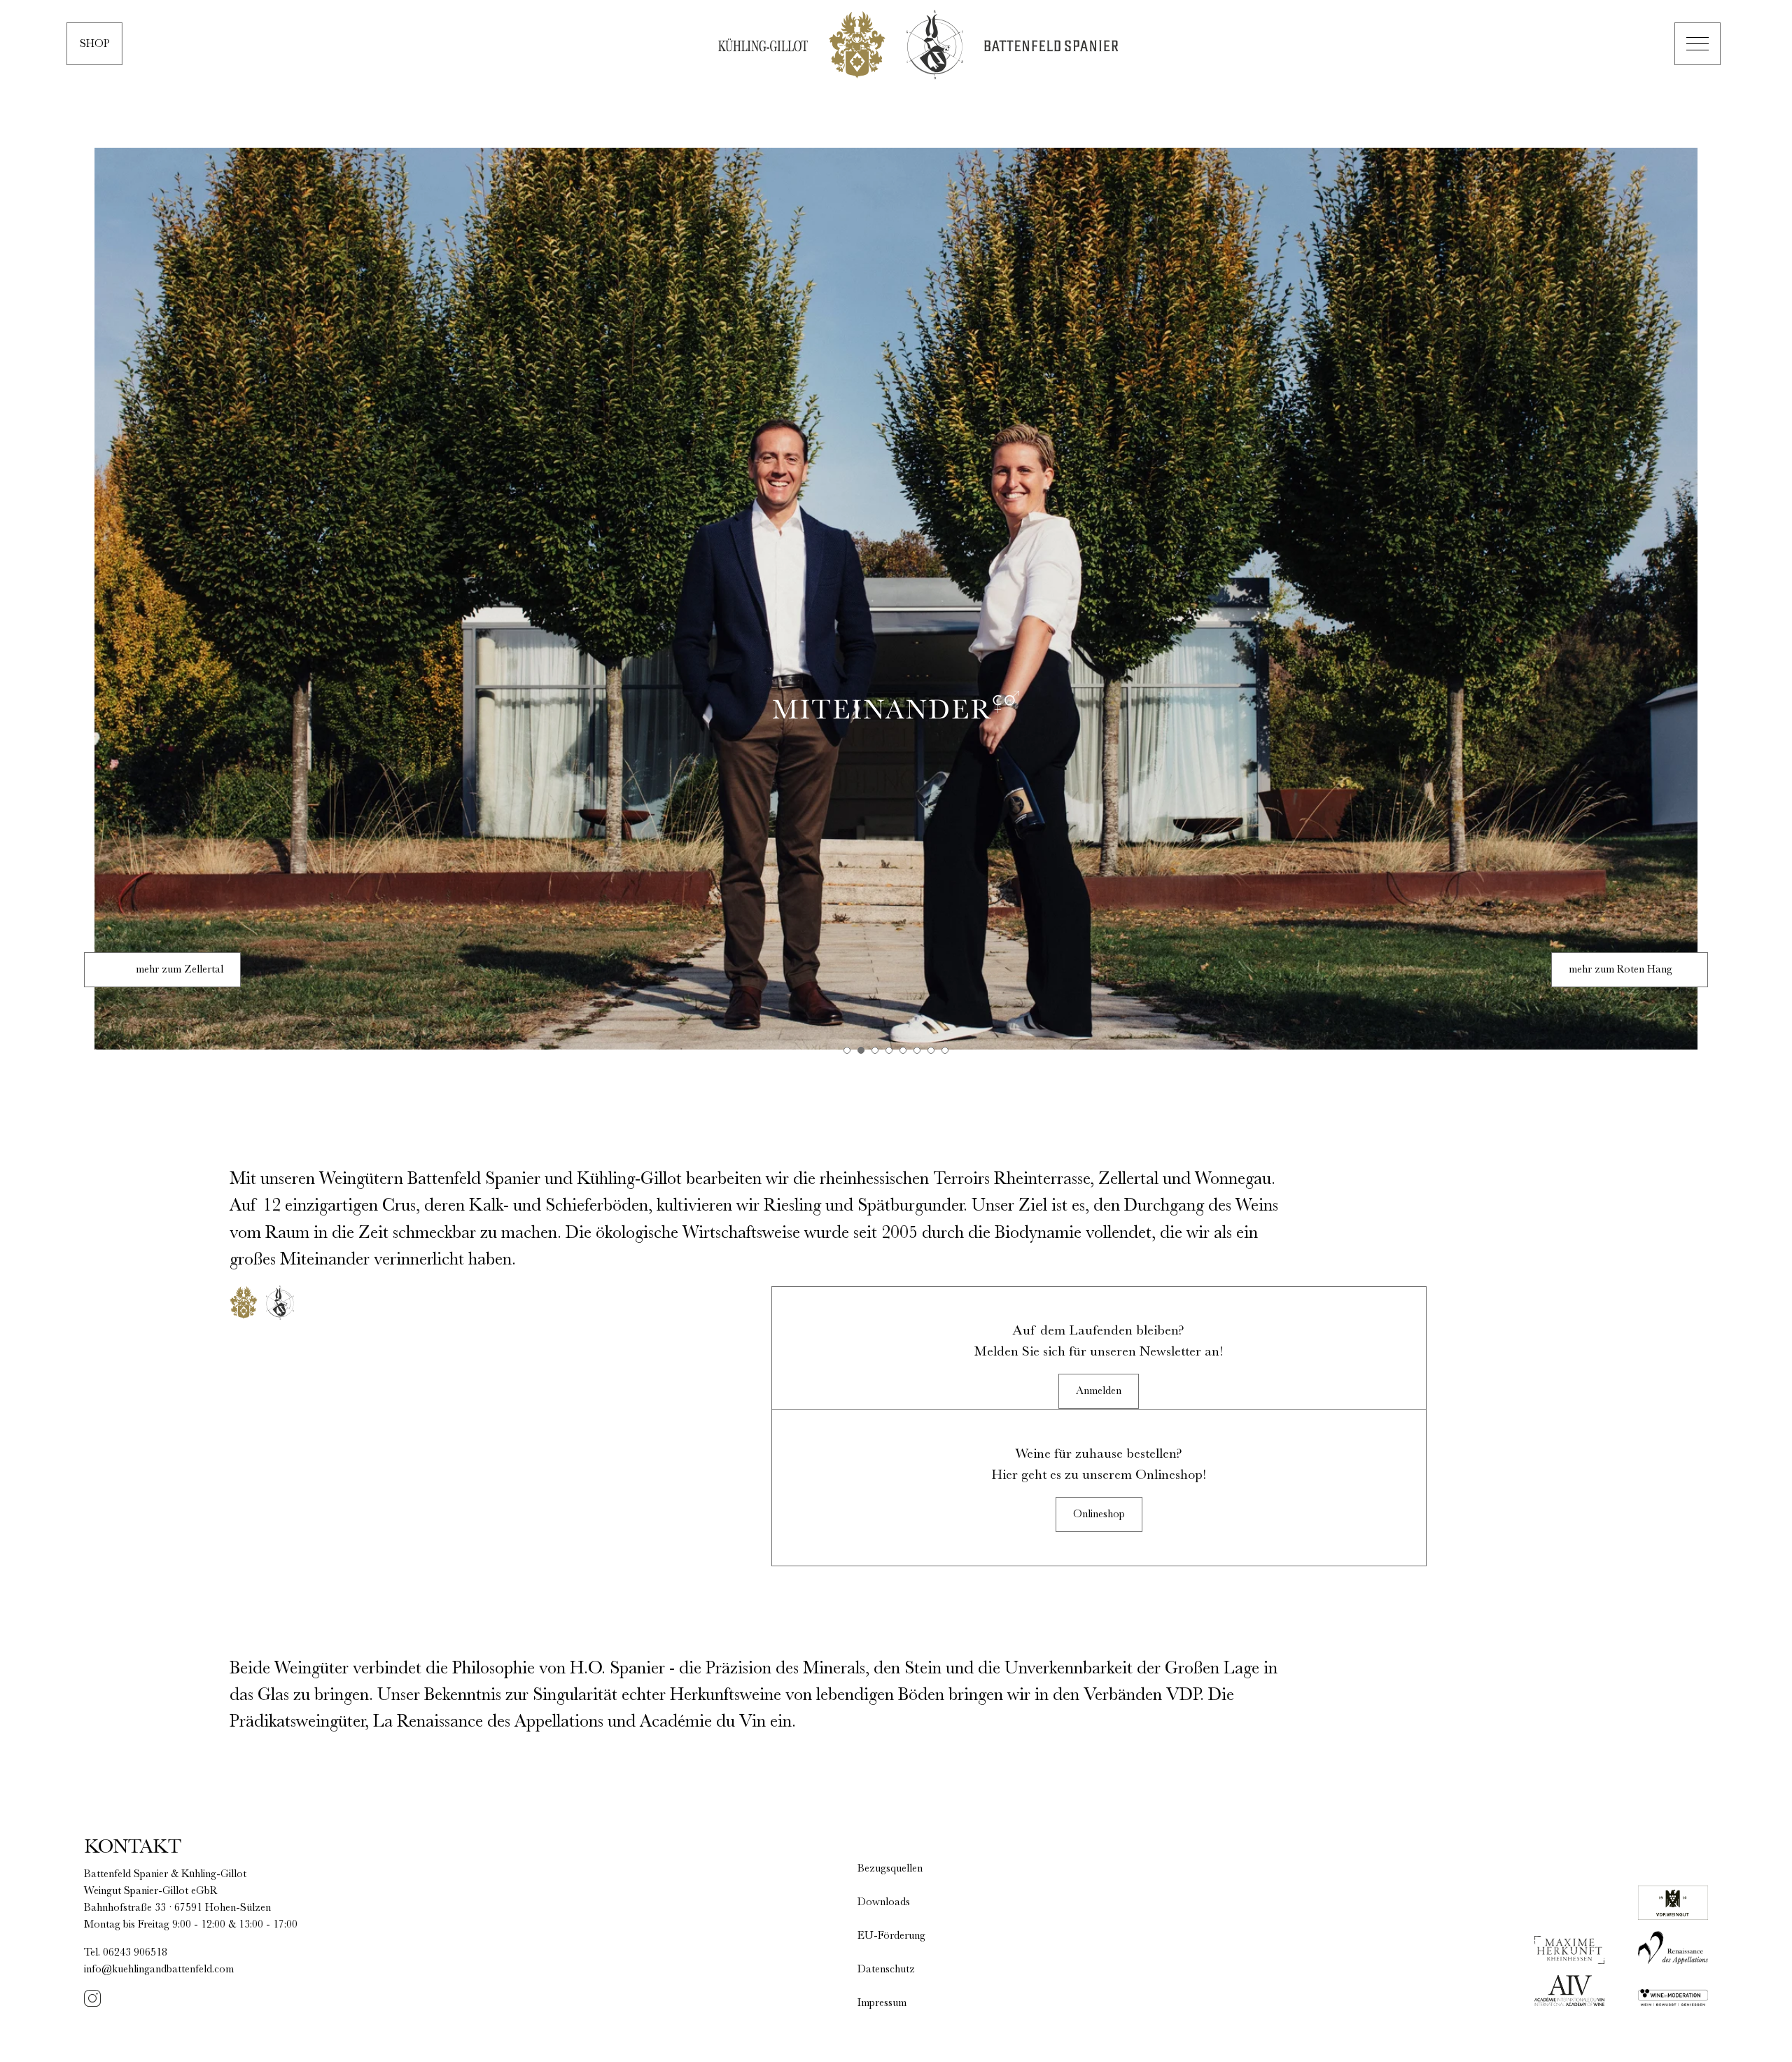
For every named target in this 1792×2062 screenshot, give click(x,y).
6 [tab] (917, 1050)
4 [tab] (889, 1050)
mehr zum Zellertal (180, 970)
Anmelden (1099, 1391)
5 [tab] (903, 1050)
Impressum (882, 2003)
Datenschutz (886, 1970)
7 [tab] (931, 1050)
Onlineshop (1099, 1514)
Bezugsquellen (890, 1869)
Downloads (884, 1902)
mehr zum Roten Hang (1620, 970)
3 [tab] (875, 1050)
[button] (1697, 44)
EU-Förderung (891, 1936)
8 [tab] (945, 1050)
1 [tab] (847, 1050)
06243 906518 (135, 1953)
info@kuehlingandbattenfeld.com (159, 1970)
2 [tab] (861, 1050)
